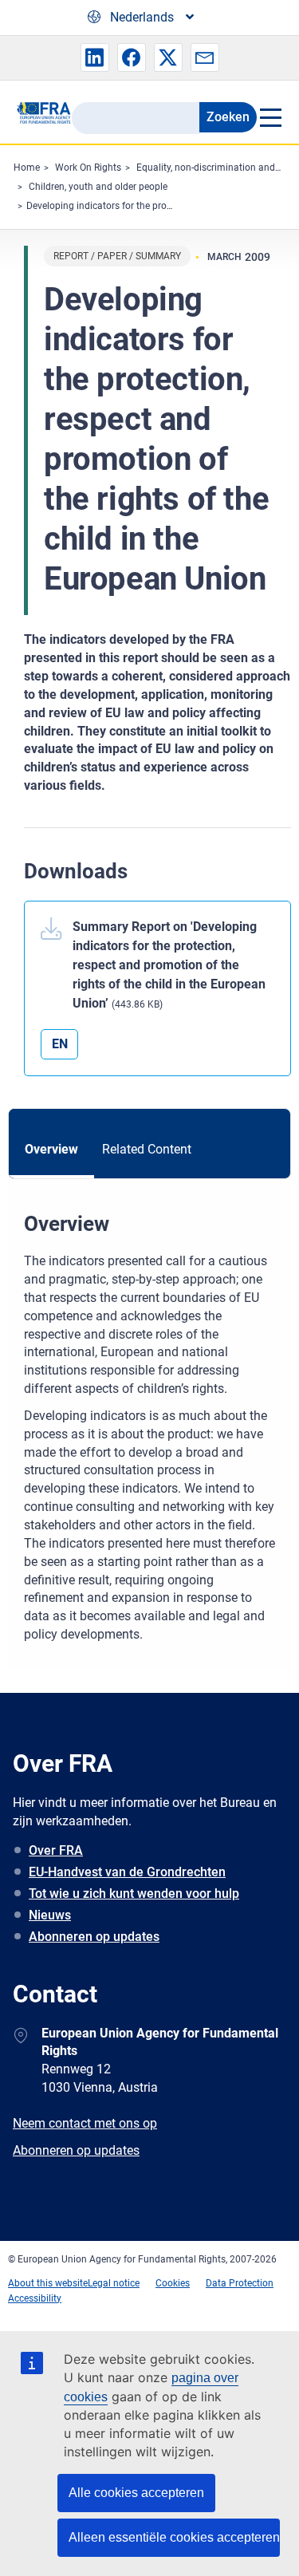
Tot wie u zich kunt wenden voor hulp (134, 1894)
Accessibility (35, 2298)
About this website (48, 2283)
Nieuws (50, 1915)
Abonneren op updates (94, 1937)
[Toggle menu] (270, 117)
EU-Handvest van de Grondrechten (127, 1872)
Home (27, 168)
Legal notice (114, 2283)
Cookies (173, 2283)
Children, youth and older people (98, 187)
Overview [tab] (51, 1149)
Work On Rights (88, 168)
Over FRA (56, 1850)
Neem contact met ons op (85, 2123)
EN (60, 1044)
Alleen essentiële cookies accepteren (174, 2537)
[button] (95, 57)
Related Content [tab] (147, 1149)
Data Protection (240, 2283)
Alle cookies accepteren (136, 2493)
